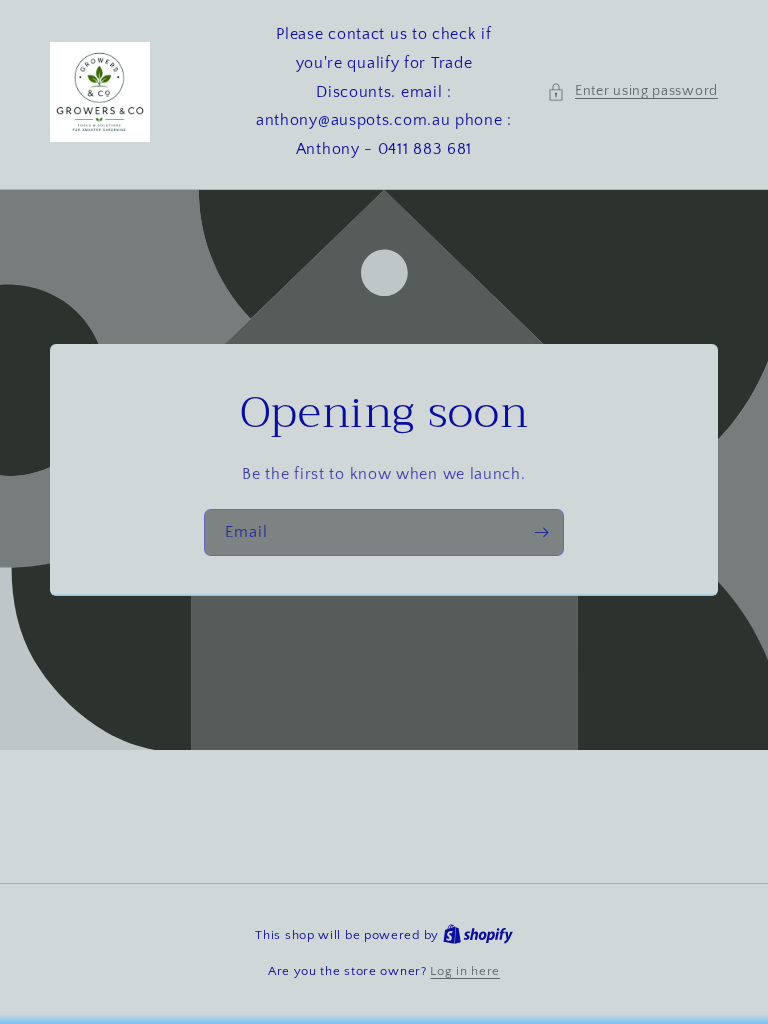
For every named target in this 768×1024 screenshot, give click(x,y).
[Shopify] (478, 935)
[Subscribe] (541, 532)
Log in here (465, 971)
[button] (632, 91)
